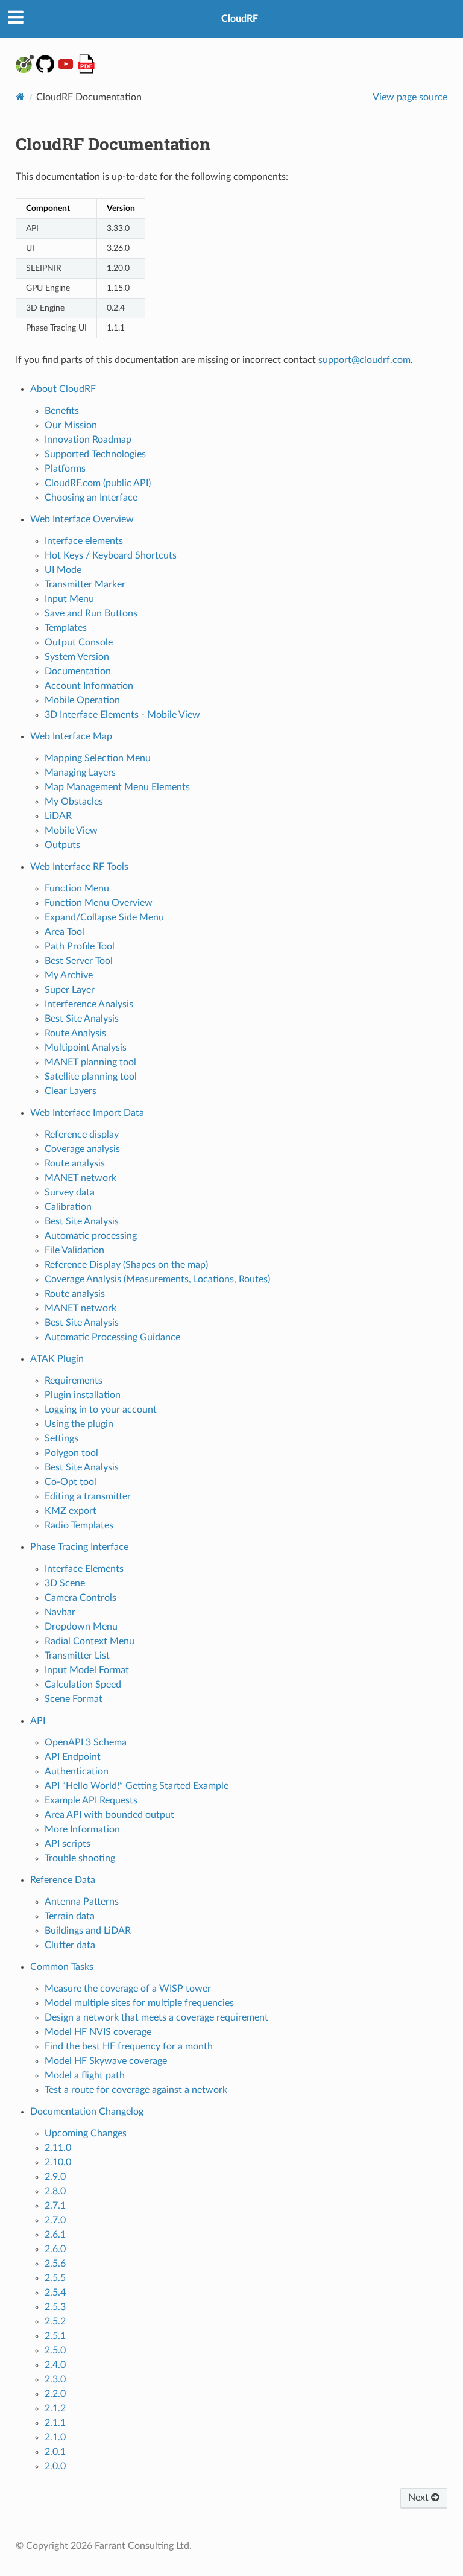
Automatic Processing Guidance (112, 1337)
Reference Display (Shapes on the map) (126, 1265)
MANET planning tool (90, 1062)
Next (420, 2498)
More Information (82, 1829)
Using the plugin (79, 1424)
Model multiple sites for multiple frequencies (139, 2003)
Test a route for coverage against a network (136, 2090)
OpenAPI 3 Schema (86, 1742)
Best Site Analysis (82, 1019)
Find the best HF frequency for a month (129, 2046)
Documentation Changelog (87, 2112)
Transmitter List (77, 1656)
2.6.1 (55, 2235)
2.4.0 (55, 2365)
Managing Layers (80, 773)
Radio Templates (79, 1525)
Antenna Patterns (82, 1902)
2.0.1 (55, 2452)
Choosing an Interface (91, 498)
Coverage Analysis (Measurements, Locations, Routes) (157, 1279)
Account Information (89, 686)
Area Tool (65, 932)
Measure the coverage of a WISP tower (128, 1989)
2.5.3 (55, 2307)
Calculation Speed (83, 1685)
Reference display (82, 1135)
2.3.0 (55, 2379)
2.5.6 (55, 2264)
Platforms (65, 469)
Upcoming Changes (86, 2133)
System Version (77, 657)
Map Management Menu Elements (117, 787)
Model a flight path (85, 2075)
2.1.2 (55, 2408)
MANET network (80, 1178)
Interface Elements (84, 1569)
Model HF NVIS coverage (98, 2032)
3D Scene (65, 1583)
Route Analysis (75, 1033)
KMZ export (71, 1511)
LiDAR (58, 816)
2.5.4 (55, 2293)
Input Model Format (87, 1670)
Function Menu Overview (99, 903)
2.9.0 (55, 2177)
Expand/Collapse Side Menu (104, 917)
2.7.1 (55, 2206)
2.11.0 (58, 2148)
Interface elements (84, 541)
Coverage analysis (82, 1149)
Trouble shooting (80, 1858)
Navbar (60, 1612)
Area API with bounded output (109, 1815)
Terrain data (70, 1916)
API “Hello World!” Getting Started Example (137, 1786)
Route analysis (75, 1163)
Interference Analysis (89, 1004)
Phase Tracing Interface (79, 1547)
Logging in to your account (101, 1410)
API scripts (68, 1844)
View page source (410, 97)
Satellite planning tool (91, 1077)
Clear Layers (71, 1091)
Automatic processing (91, 1236)
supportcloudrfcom (364, 360)
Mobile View (71, 831)
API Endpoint (73, 1757)
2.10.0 (58, 2162)
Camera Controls (80, 1598)
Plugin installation (83, 1395)
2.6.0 (55, 2249)
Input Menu (69, 599)
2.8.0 (55, 2191)
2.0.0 (55, 2466)
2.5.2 (55, 2321)
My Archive (69, 975)
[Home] (20, 97)
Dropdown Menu (81, 1627)
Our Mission (71, 425)
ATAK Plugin (57, 1359)
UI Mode (63, 570)
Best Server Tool (79, 961)
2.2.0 (55, 2394)
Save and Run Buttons (91, 613)
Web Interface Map (71, 736)
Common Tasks (62, 1967)
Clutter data (70, 1945)
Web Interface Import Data (87, 1113)
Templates (66, 628)
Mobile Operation (82, 700)
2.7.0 (55, 2220)
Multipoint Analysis (86, 1048)
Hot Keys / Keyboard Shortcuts (111, 555)
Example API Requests (91, 1800)
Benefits (62, 411)
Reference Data (63, 1880)
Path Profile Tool (80, 946)
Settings (61, 1438)
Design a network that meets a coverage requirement (156, 2017)
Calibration (68, 1207)
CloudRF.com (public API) (98, 483)
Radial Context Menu (90, 1641)
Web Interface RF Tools (79, 867)
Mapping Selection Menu (98, 758)
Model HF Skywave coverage (106, 2061)
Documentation (78, 671)
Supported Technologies (95, 454)
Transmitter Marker (85, 584)
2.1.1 (55, 2423)
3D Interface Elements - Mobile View (122, 715)
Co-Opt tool (71, 1482)
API (38, 1721)
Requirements (74, 1381)
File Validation (74, 1250)
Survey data (70, 1192)
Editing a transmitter (88, 1496)
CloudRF (240, 19)
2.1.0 (55, 2437)
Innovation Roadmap (88, 440)
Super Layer (70, 990)
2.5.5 (55, 2278)
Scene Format (74, 1699)
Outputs (62, 845)
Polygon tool (71, 1453)
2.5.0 (55, 2350)
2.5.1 (55, 2336)
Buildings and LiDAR (88, 1931)
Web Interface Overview (82, 519)
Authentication (77, 1771)
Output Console (79, 642)
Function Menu (77, 888)
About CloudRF (63, 389)
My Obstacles (74, 802)
